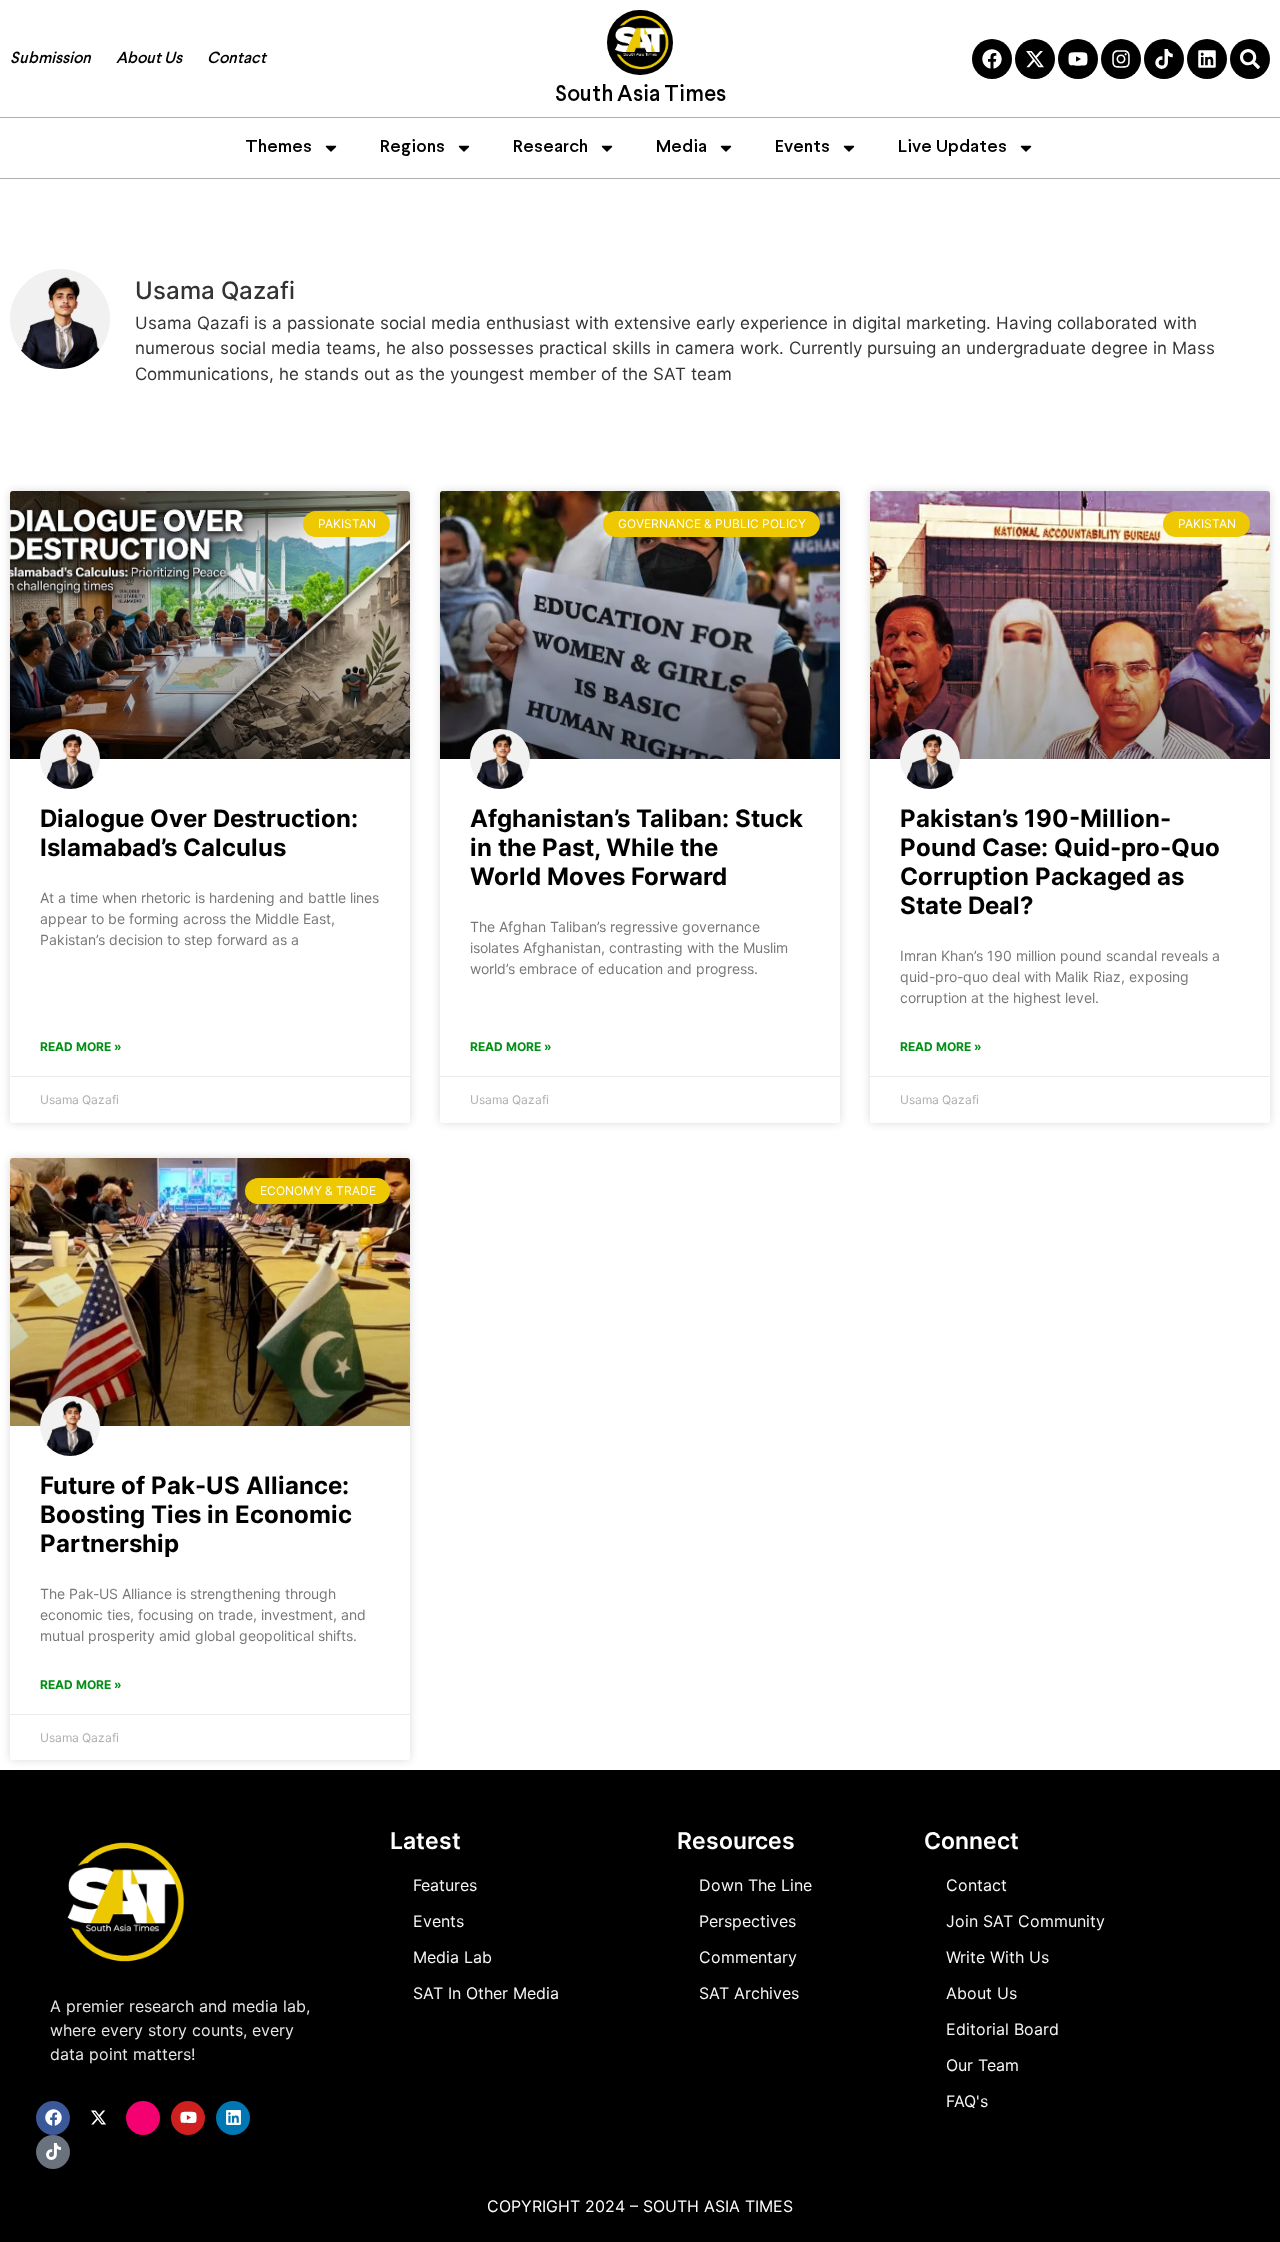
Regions (412, 147)
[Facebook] (992, 59)
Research (550, 147)
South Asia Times (640, 95)
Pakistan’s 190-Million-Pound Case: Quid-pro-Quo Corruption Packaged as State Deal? (1060, 862)
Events (802, 147)
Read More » (81, 1046)
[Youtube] (1078, 59)
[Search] (1250, 59)
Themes (278, 147)
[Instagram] (1121, 59)
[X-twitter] (1035, 59)
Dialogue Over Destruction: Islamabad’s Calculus (199, 833)
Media (681, 147)
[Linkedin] (1207, 59)
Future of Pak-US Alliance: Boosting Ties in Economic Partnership (196, 1514)
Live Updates (952, 147)
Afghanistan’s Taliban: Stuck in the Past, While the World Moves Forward (636, 847)
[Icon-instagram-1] (143, 2118)
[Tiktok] (1164, 59)
